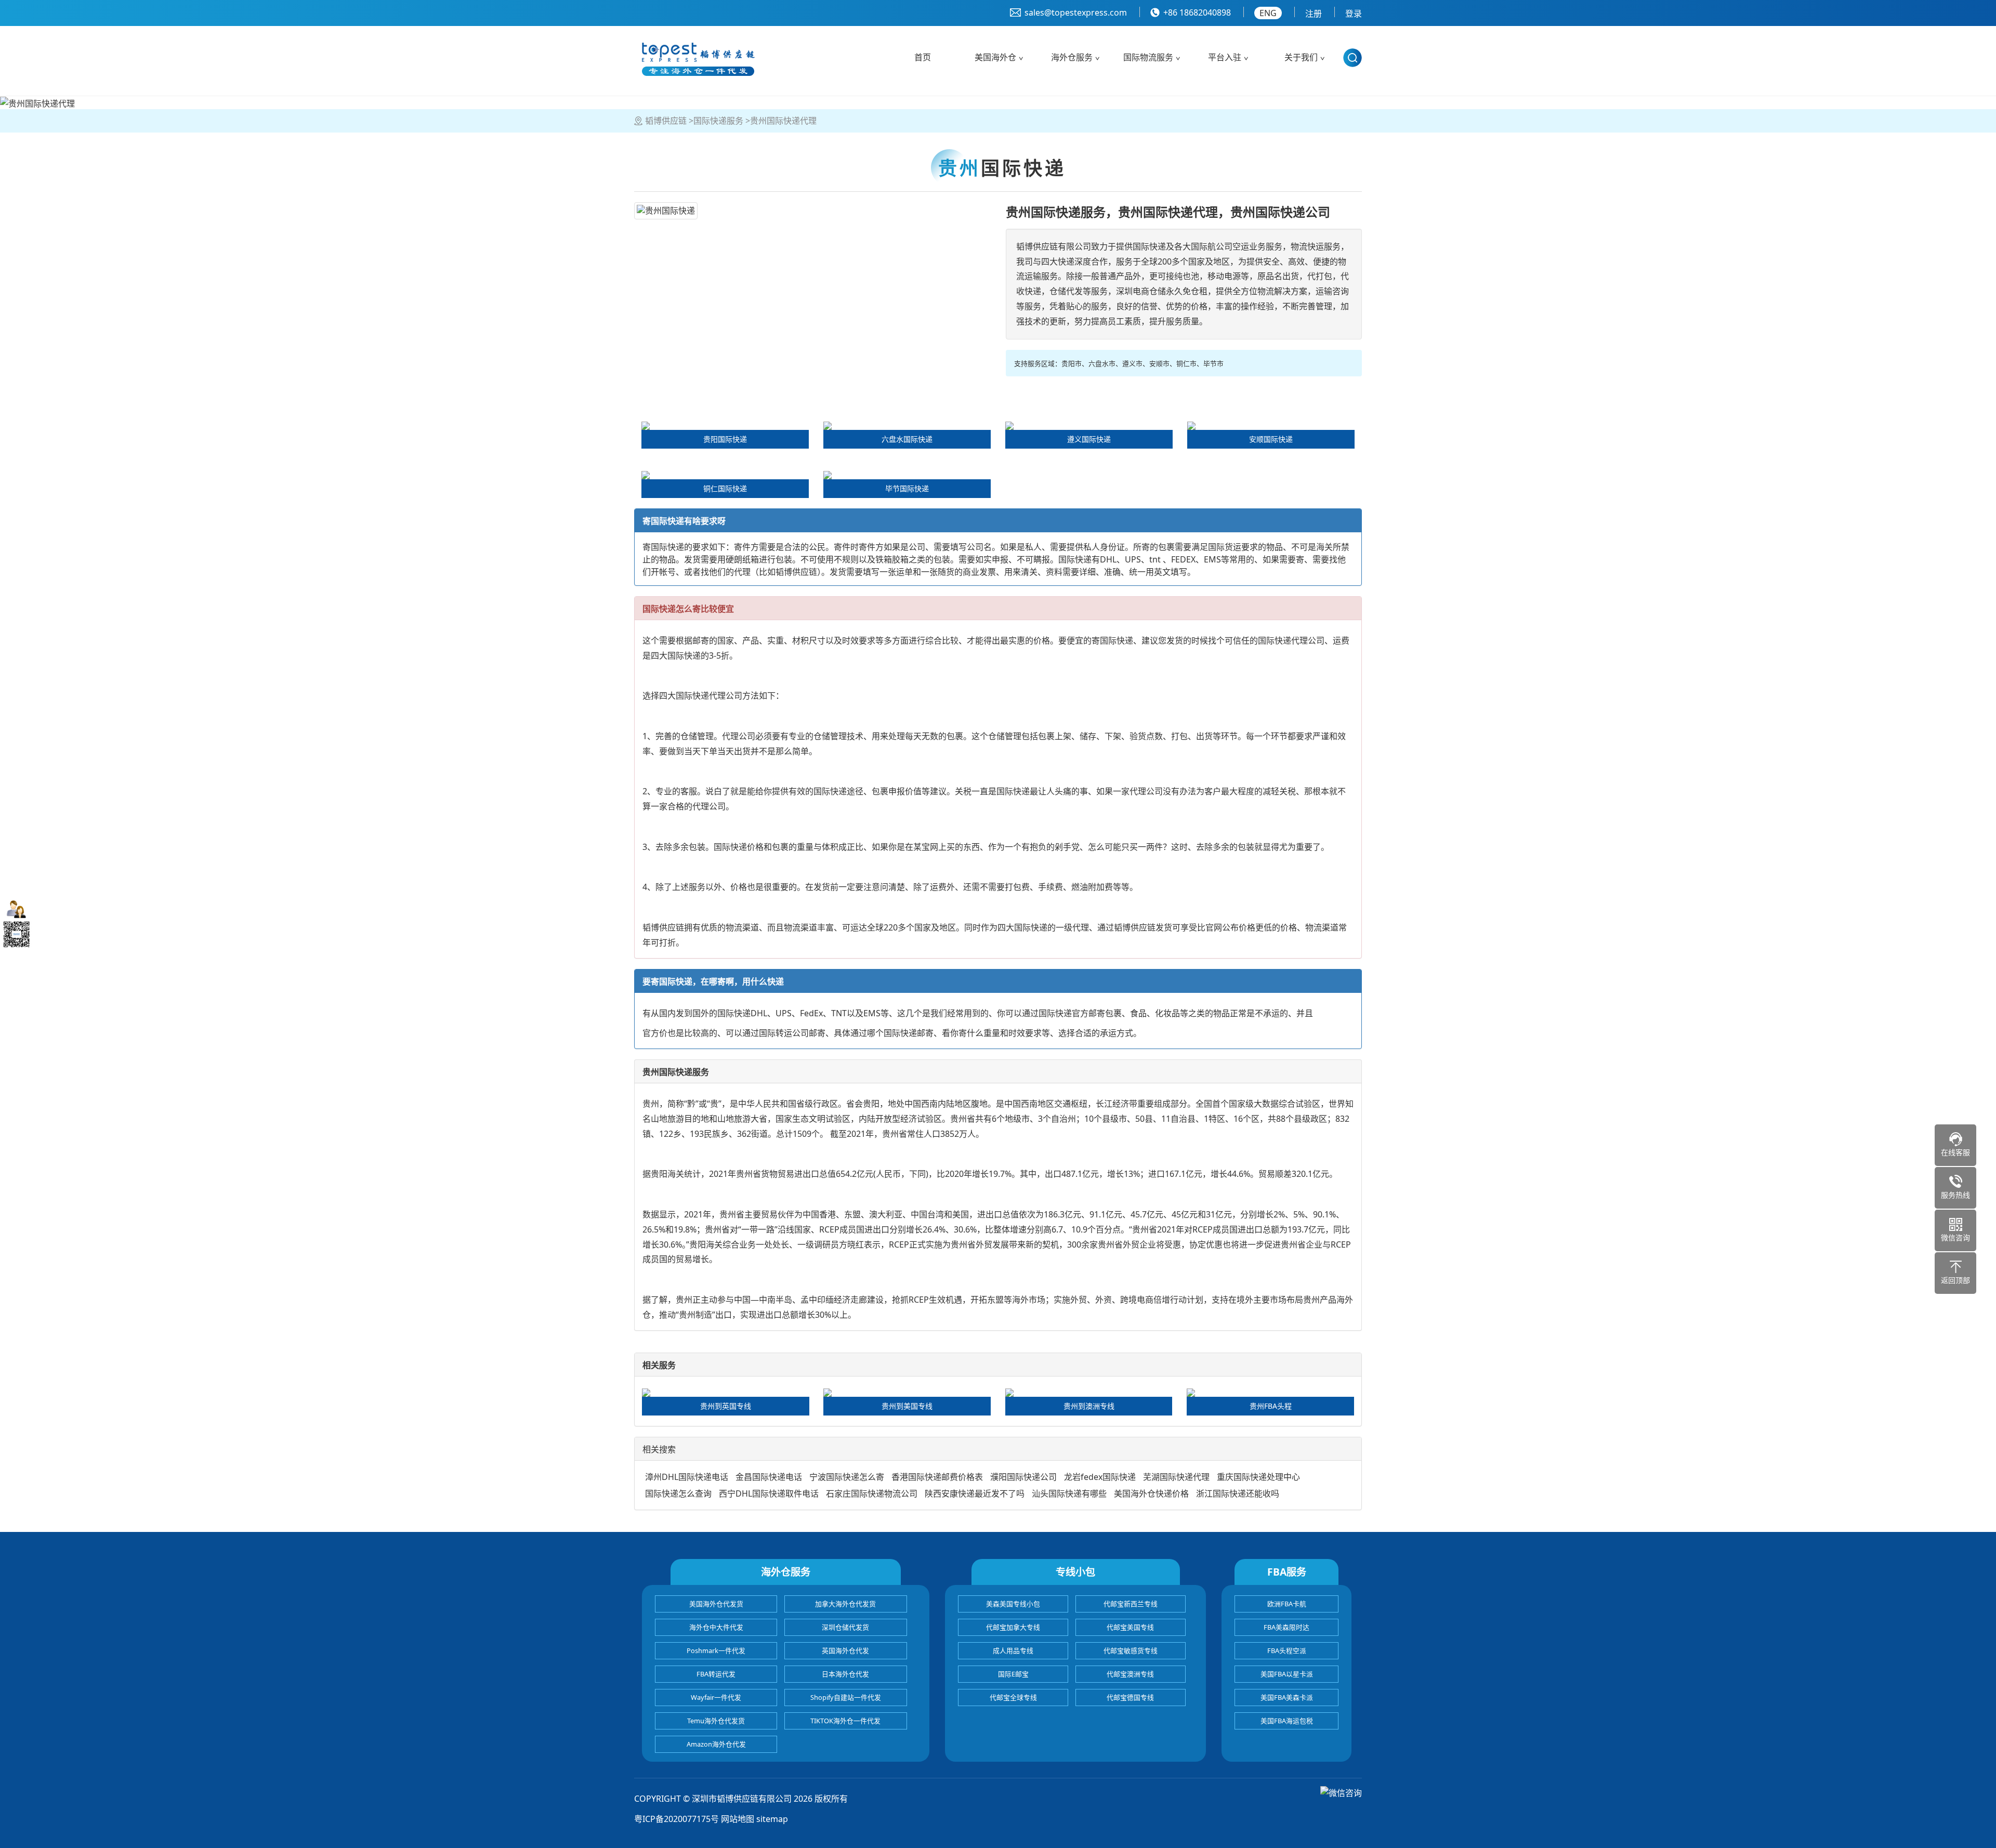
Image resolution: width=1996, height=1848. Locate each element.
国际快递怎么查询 (678, 1493)
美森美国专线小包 (1013, 1604)
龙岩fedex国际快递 (1100, 1477)
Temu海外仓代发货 (716, 1721)
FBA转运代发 (716, 1674)
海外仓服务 (1072, 57)
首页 (923, 57)
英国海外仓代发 (845, 1650)
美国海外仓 (995, 57)
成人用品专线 (1013, 1650)
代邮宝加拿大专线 (1013, 1627)
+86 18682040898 (1197, 12)
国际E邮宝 (1013, 1674)
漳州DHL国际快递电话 (687, 1477)
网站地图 (738, 1819)
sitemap (772, 1819)
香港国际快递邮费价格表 (937, 1477)
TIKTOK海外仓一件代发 (845, 1721)
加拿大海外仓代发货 (845, 1604)
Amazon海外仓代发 (716, 1744)
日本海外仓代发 (845, 1674)
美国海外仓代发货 (716, 1604)
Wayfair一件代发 (716, 1697)
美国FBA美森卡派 (1287, 1697)
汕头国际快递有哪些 (1069, 1493)
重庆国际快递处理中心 (1258, 1477)
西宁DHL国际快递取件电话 (769, 1493)
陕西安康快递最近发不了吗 (975, 1493)
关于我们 (1301, 57)
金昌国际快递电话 (769, 1477)
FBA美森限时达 (1286, 1627)
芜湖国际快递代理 (1176, 1477)
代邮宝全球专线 (1013, 1697)
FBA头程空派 (1287, 1650)
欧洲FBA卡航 (1287, 1604)
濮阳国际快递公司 (1023, 1477)
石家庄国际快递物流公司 (872, 1493)
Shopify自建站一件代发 (846, 1697)
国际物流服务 (1148, 57)
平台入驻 (1225, 57)
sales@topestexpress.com (1076, 12)
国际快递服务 (718, 121)
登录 (1354, 14)
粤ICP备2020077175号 (677, 1819)
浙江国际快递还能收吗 (1238, 1493)
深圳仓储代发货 (845, 1627)
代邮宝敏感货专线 (1131, 1650)
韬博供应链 (666, 121)
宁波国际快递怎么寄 (847, 1477)
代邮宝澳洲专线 (1130, 1674)
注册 (1314, 14)
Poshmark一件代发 (716, 1650)
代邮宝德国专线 (1130, 1697)
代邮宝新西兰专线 (1131, 1604)
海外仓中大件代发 (716, 1627)
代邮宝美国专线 (1130, 1627)
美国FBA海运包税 (1287, 1721)
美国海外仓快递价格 (1151, 1493)
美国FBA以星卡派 (1287, 1674)
